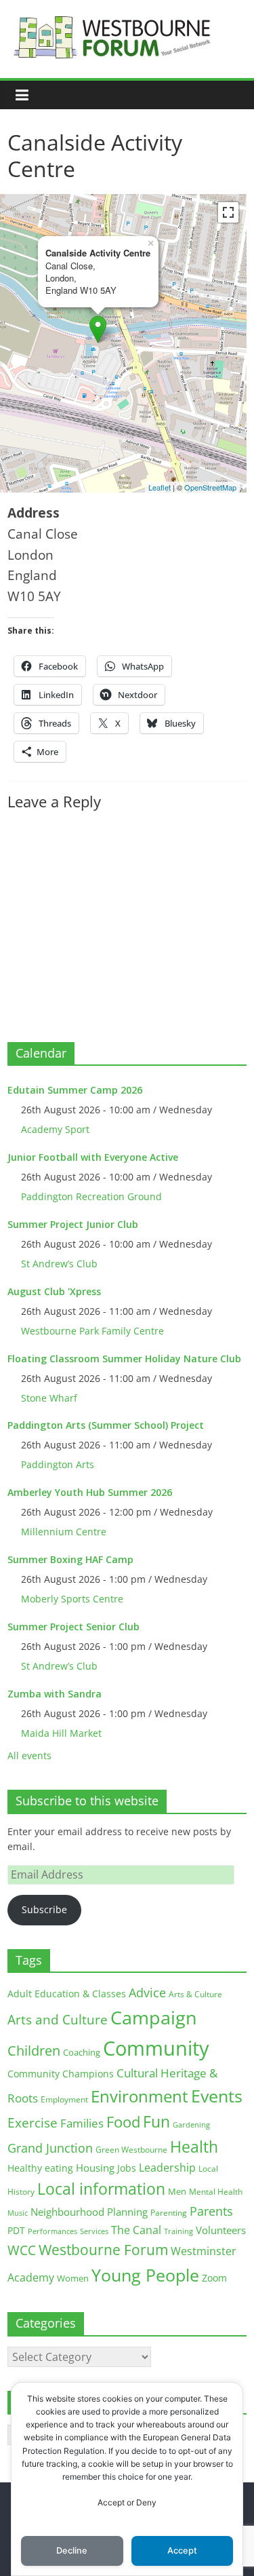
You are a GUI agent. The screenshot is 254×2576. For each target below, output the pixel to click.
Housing (95, 2168)
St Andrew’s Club (59, 1264)
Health (194, 2147)
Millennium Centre (64, 1532)
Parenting (169, 2213)
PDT (16, 2230)
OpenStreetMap (210, 487)
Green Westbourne (131, 2150)
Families (82, 2123)
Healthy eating (40, 2168)
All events (29, 1755)
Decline (72, 2551)
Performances (52, 2231)
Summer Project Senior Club (73, 1627)
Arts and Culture (58, 2020)
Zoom (214, 2278)
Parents (211, 2211)
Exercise (33, 2123)
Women (73, 2278)
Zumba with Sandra (55, 1694)
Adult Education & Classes (67, 1994)
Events (217, 2096)
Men (177, 2191)
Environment (140, 2096)
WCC (22, 2250)
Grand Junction (50, 2148)
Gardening (191, 2125)
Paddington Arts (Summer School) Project (106, 1425)
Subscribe (44, 1909)
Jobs (127, 2168)
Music (18, 2213)
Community (156, 2048)
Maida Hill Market (61, 1733)
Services (94, 2231)
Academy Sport (55, 1129)
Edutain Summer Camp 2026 (75, 1090)
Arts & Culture (195, 1994)
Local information (101, 2189)
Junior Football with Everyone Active (93, 1157)
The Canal (136, 2230)
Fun (156, 2121)
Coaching (82, 2052)
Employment (64, 2099)
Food (123, 2121)
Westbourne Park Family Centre (92, 1331)
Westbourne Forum (103, 2250)
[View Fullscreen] (228, 212)
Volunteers (221, 2230)
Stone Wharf (49, 1398)
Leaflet (160, 487)
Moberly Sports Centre (72, 1599)
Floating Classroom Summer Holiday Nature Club (124, 1359)
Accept (182, 2551)
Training (178, 2231)
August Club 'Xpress (54, 1291)
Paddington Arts (58, 1464)
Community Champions (61, 2074)
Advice (147, 1993)
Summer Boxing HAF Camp (70, 1559)
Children (34, 2051)
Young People (145, 2275)
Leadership (167, 2168)
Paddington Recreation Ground (91, 1196)
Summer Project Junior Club (73, 1224)
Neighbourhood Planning (89, 2212)
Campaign (154, 2017)
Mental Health (216, 2192)
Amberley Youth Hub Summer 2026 (90, 1492)
